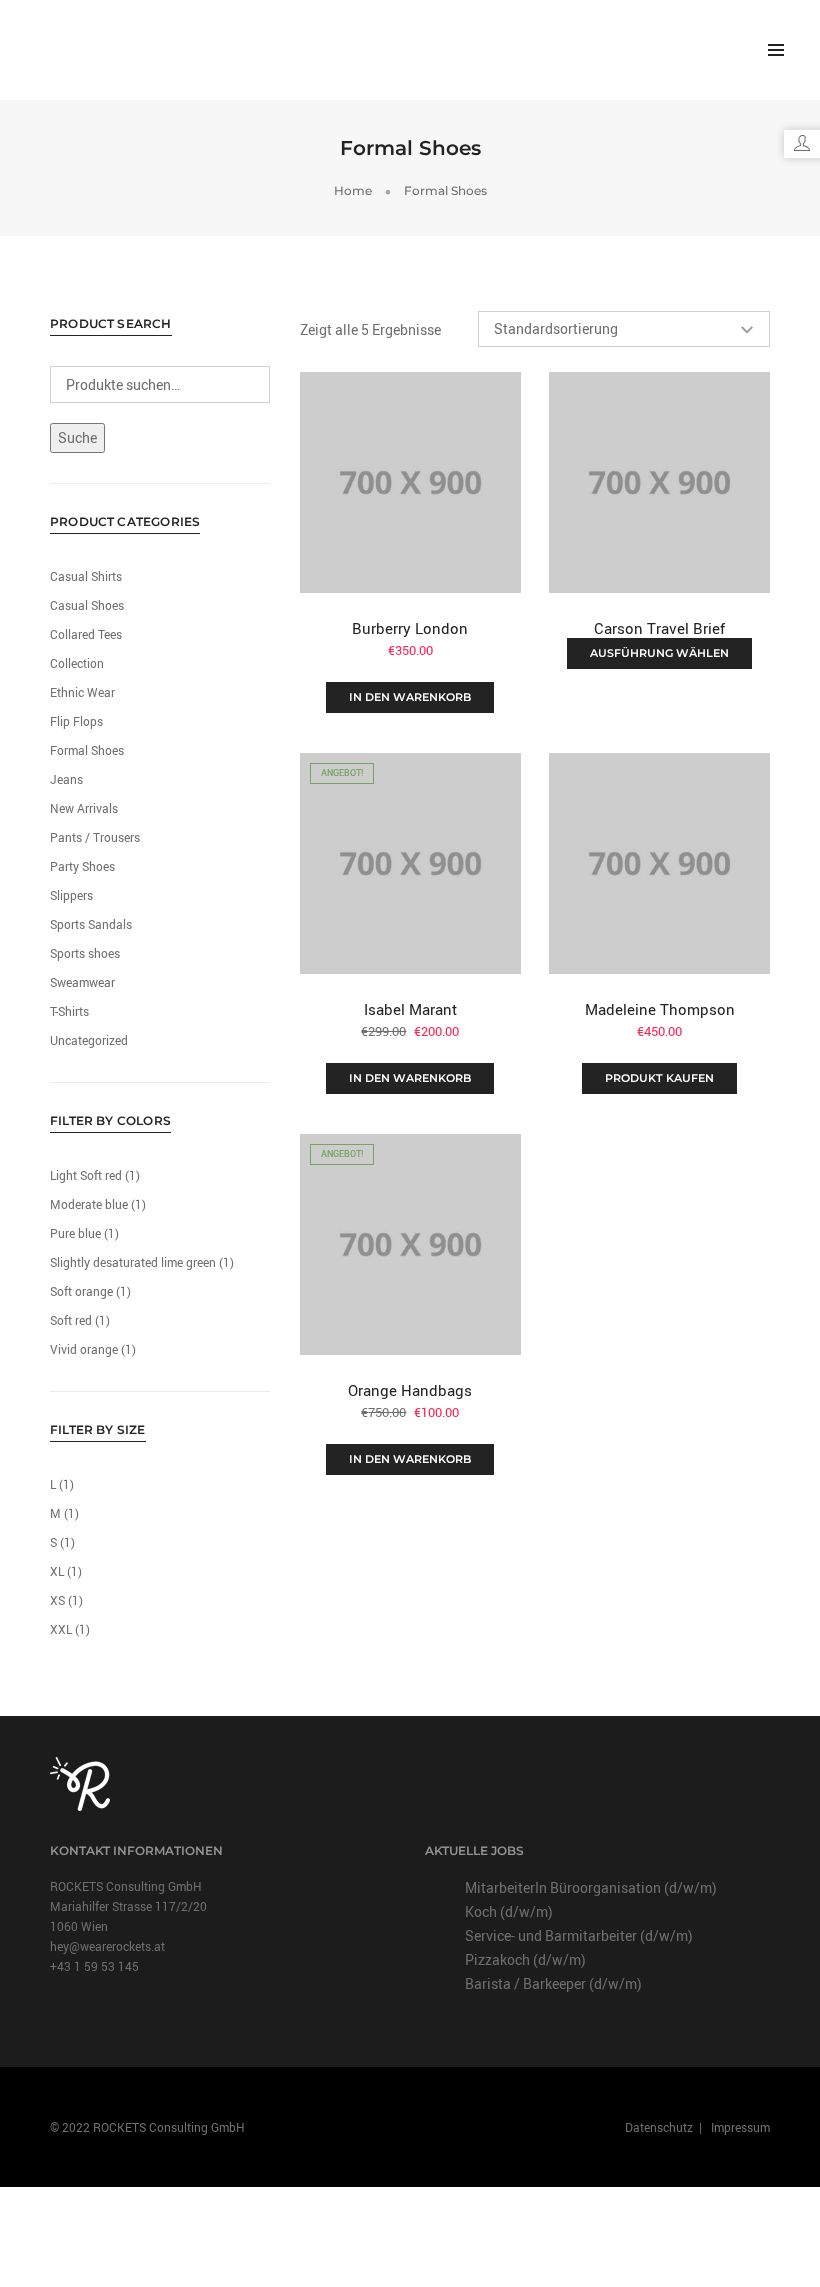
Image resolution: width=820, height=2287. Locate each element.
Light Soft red (86, 1175)
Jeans (66, 779)
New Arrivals (84, 808)
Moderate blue (89, 1204)
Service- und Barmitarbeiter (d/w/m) (579, 1935)
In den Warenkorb (410, 697)
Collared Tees (86, 634)
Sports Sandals (91, 924)
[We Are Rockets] (89, 48)
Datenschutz (660, 2127)
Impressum (739, 2127)
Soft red (71, 1320)
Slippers (71, 895)
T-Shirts (69, 1011)
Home (353, 190)
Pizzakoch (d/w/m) (525, 1959)
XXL (61, 1629)
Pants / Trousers (95, 837)
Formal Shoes (87, 750)
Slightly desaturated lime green (133, 1262)
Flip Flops (76, 721)
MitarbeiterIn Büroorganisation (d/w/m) (591, 1887)
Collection (77, 663)
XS (57, 1600)
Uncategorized (89, 1040)
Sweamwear (82, 982)
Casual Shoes (87, 605)
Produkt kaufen (659, 1078)
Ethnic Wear (82, 692)
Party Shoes (82, 866)
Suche (77, 437)
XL (57, 1571)
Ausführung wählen (659, 653)
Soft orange (81, 1291)
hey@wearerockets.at (107, 1946)
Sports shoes (85, 953)
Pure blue (75, 1233)
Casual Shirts (86, 576)
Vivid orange (84, 1349)
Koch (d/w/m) (509, 1911)
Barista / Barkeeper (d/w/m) (553, 1983)
